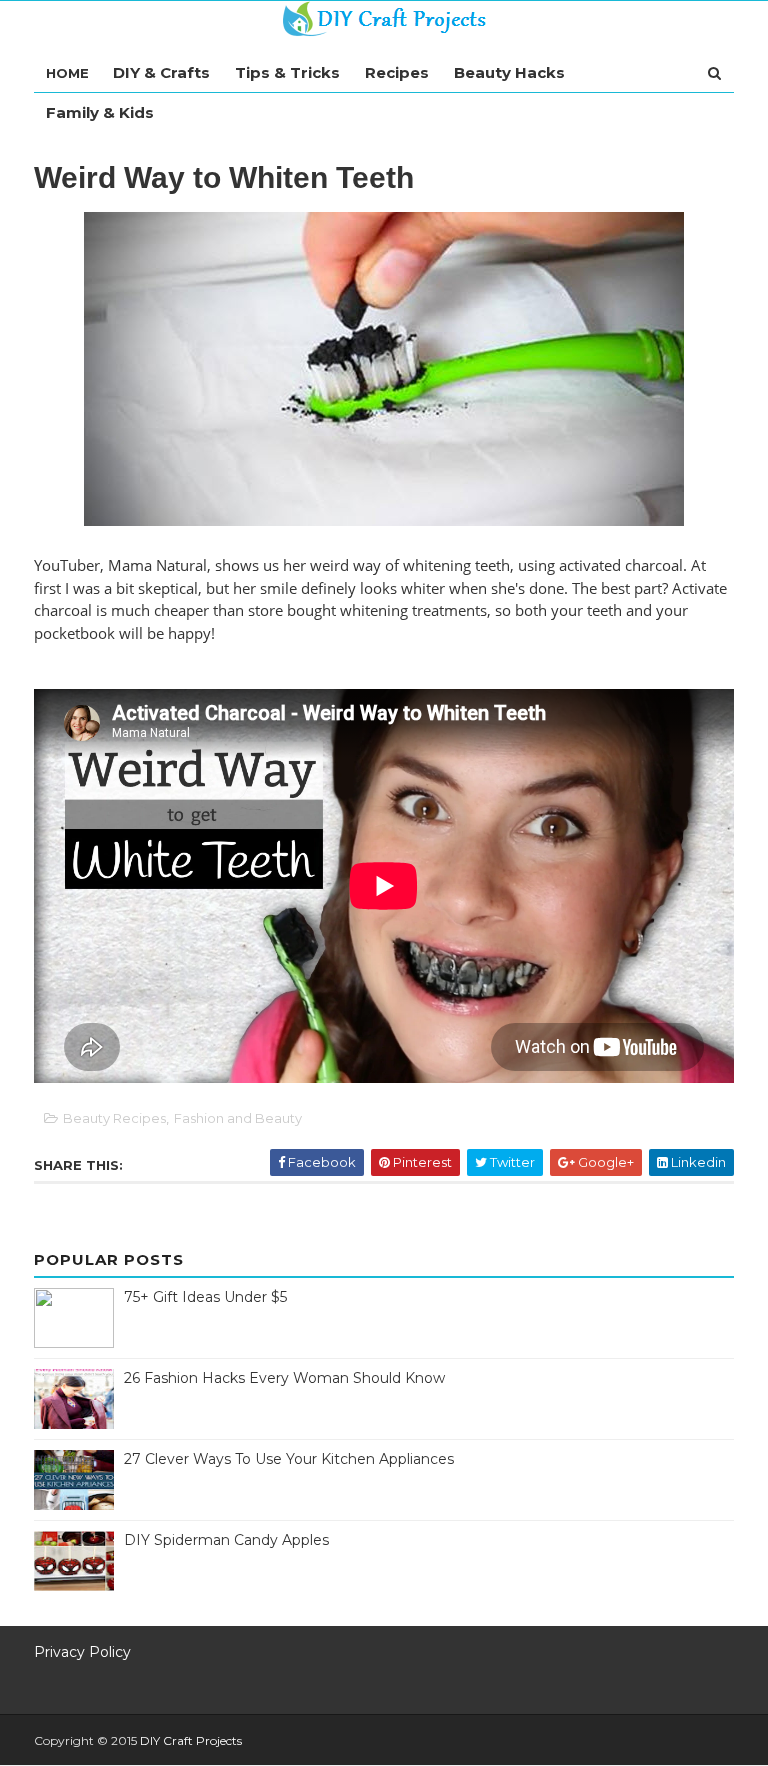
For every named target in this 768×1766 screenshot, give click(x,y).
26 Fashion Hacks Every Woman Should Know (284, 1378)
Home (67, 73)
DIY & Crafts (161, 72)
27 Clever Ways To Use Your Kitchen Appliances (289, 1459)
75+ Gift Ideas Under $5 (205, 1297)
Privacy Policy (82, 1652)
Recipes (397, 72)
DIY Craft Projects (191, 1740)
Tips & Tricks (287, 72)
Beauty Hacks (509, 72)
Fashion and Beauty (238, 1118)
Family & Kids (100, 112)
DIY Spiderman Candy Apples (226, 1540)
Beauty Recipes (114, 1118)
